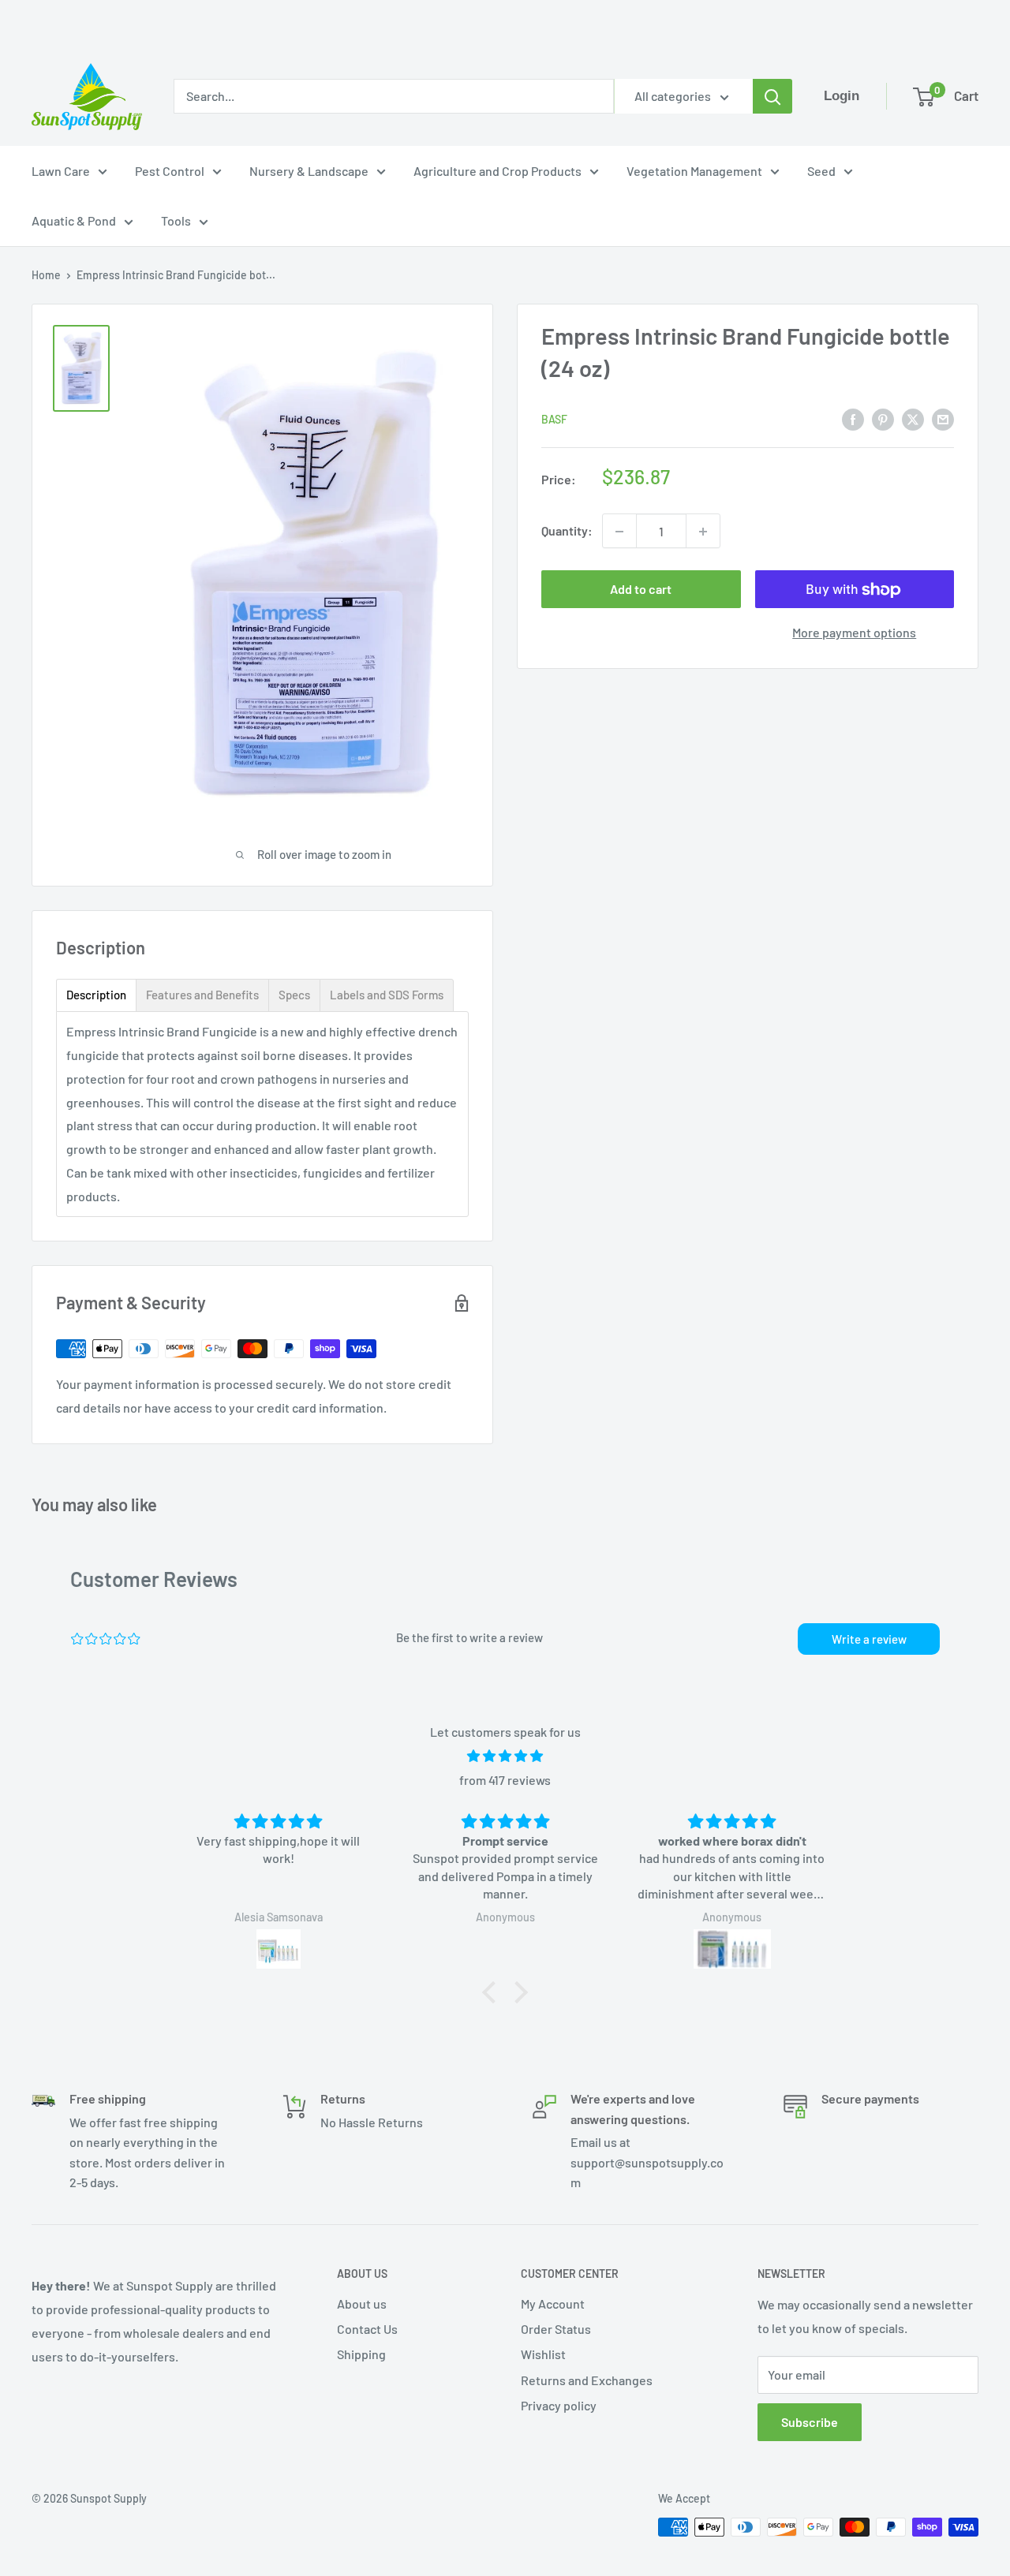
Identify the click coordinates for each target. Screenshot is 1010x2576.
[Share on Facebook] (853, 418)
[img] (505, 1756)
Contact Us (367, 2329)
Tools (176, 220)
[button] (493, 1992)
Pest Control (170, 171)
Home (46, 275)
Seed (821, 171)
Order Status (556, 2329)
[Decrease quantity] (619, 532)
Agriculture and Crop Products (498, 171)
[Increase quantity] (703, 532)
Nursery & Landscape (309, 171)
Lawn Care (61, 171)
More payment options (854, 633)
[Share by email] (943, 418)
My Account (553, 2303)
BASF (554, 419)
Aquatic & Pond (74, 220)
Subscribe (810, 2422)
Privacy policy (559, 2405)
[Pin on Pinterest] (883, 418)
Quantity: (567, 531)
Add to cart (641, 590)
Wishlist (543, 2354)
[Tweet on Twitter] (913, 418)
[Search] (772, 96)
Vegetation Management (694, 171)
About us (362, 2303)
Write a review (869, 1639)
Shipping (361, 2354)
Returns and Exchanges (587, 2380)
